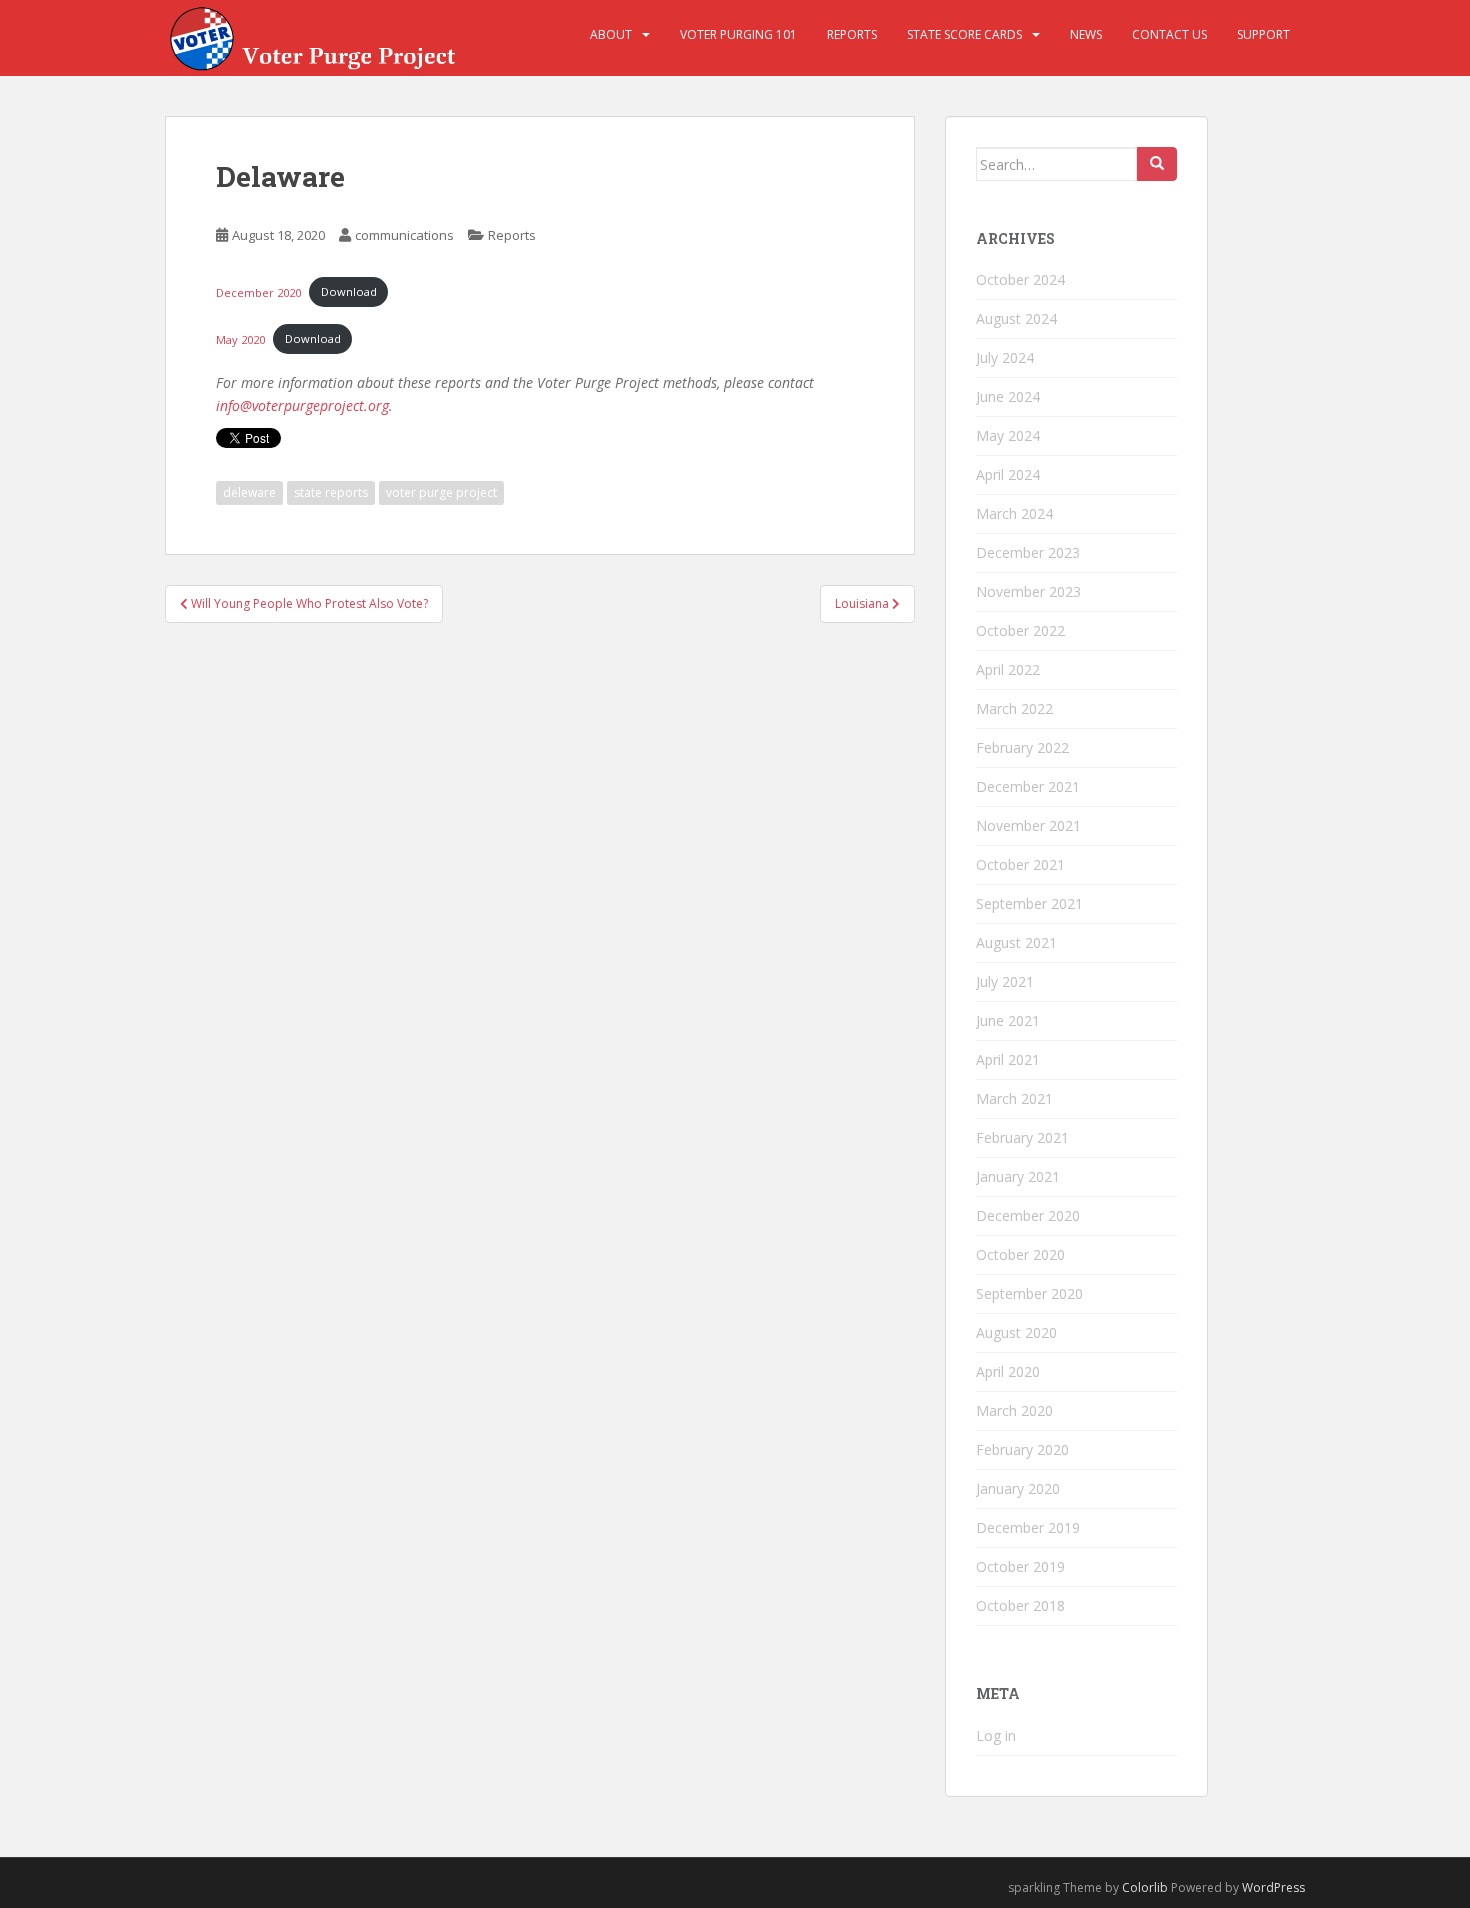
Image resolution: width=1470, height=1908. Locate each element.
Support (1263, 34)
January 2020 (1018, 1488)
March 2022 (1014, 708)
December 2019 (1028, 1527)
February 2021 (1022, 1137)
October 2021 (1020, 864)
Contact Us (1169, 34)
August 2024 (1016, 318)
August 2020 (1016, 1332)
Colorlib (1145, 1887)
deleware (249, 492)
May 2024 (1008, 435)
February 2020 (1022, 1449)
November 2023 (1028, 591)
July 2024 (1005, 357)
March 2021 (1014, 1098)
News (1086, 34)
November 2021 (1028, 825)
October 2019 (1020, 1566)
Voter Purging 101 (738, 34)
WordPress (1273, 1887)
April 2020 (1008, 1371)
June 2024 (1008, 396)
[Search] (1157, 164)
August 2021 (1016, 942)
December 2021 (1028, 786)
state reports (331, 492)
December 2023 (1028, 552)
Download (349, 291)
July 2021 (1005, 981)
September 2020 (1029, 1293)
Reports (852, 34)
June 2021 (1008, 1020)
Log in (996, 1735)
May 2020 (240, 338)
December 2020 (258, 291)
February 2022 (1022, 747)
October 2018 (1020, 1605)
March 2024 (1014, 513)
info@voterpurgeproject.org (302, 405)
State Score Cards (964, 34)
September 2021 (1029, 903)
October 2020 (1020, 1254)
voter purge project (441, 492)
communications (404, 235)
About (611, 34)
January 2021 (1018, 1176)
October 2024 (1020, 279)
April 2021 (1008, 1059)
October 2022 (1020, 630)
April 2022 (1008, 669)
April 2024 (1008, 474)
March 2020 (1014, 1410)
